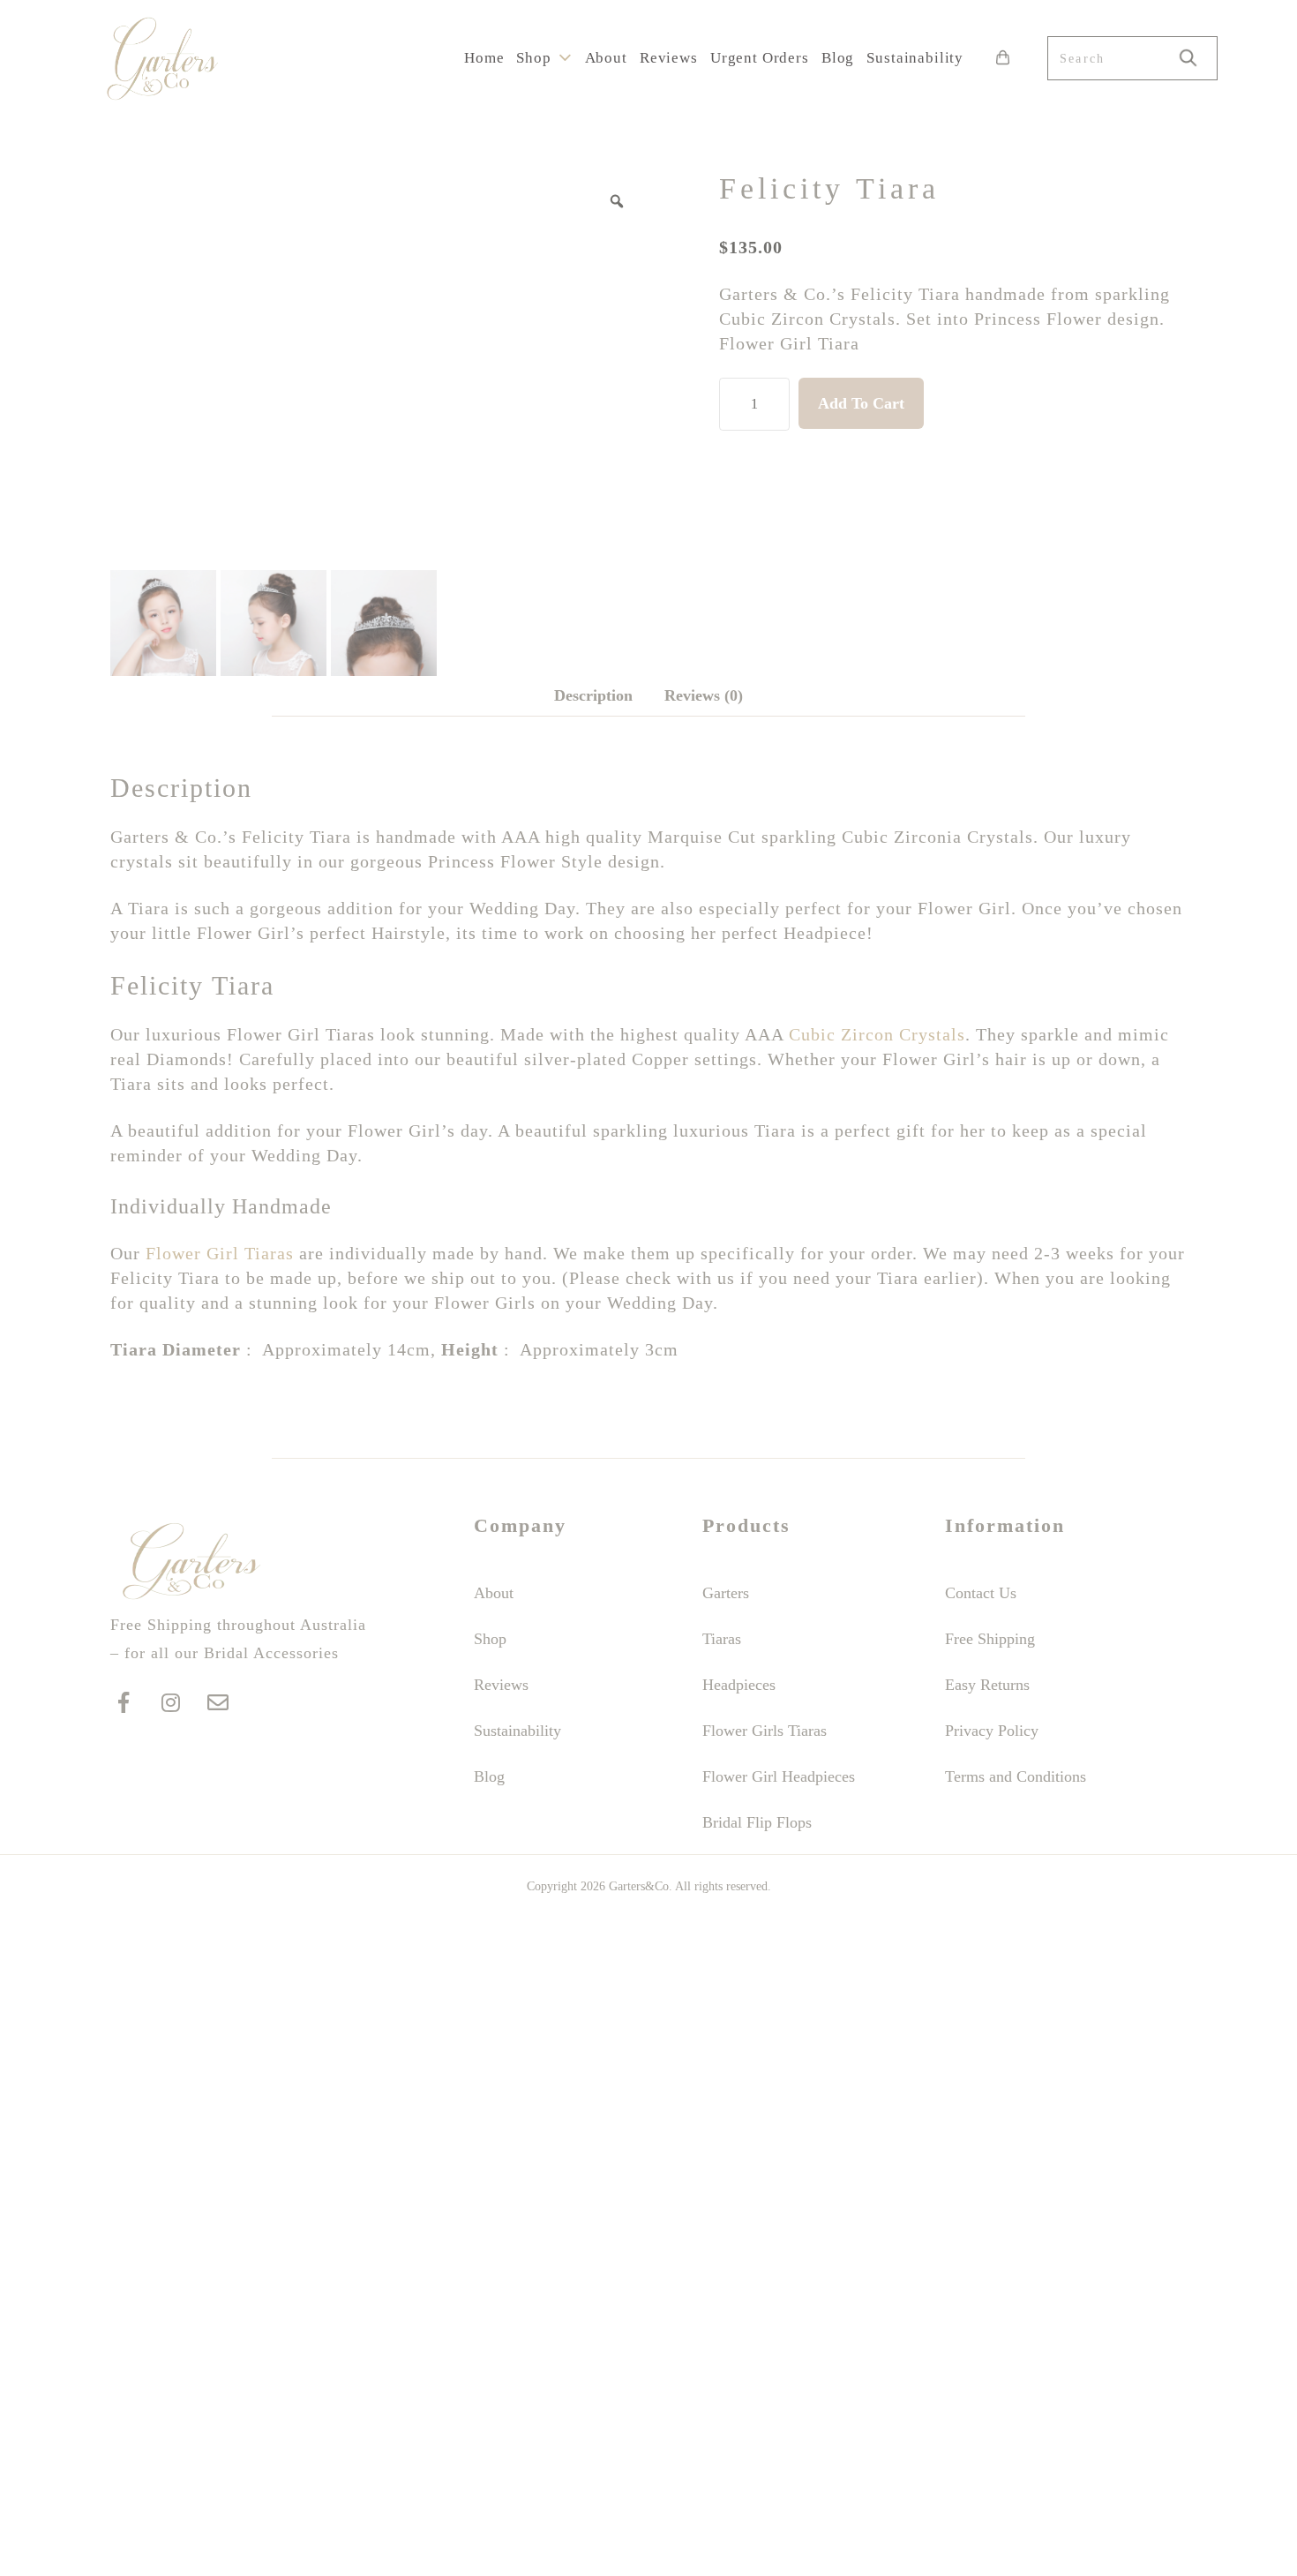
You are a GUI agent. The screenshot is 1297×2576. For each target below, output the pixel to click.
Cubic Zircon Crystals (877, 1034)
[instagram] (170, 1703)
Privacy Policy (992, 1731)
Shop (533, 58)
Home (484, 58)
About (606, 58)
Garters (726, 1593)
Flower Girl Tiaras (220, 1253)
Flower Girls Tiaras (765, 1731)
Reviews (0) (704, 695)
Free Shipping (990, 1639)
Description (593, 695)
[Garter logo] (192, 1596)
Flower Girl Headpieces (779, 1776)
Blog (838, 58)
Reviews (669, 58)
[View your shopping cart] (998, 58)
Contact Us (981, 1593)
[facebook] (124, 1703)
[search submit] (1188, 58)
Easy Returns (987, 1685)
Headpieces (739, 1685)
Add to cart (861, 403)
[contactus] (218, 1703)
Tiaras (722, 1639)
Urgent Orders (760, 58)
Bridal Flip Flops (757, 1822)
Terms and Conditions (1016, 1776)
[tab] (593, 696)
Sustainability (915, 58)
